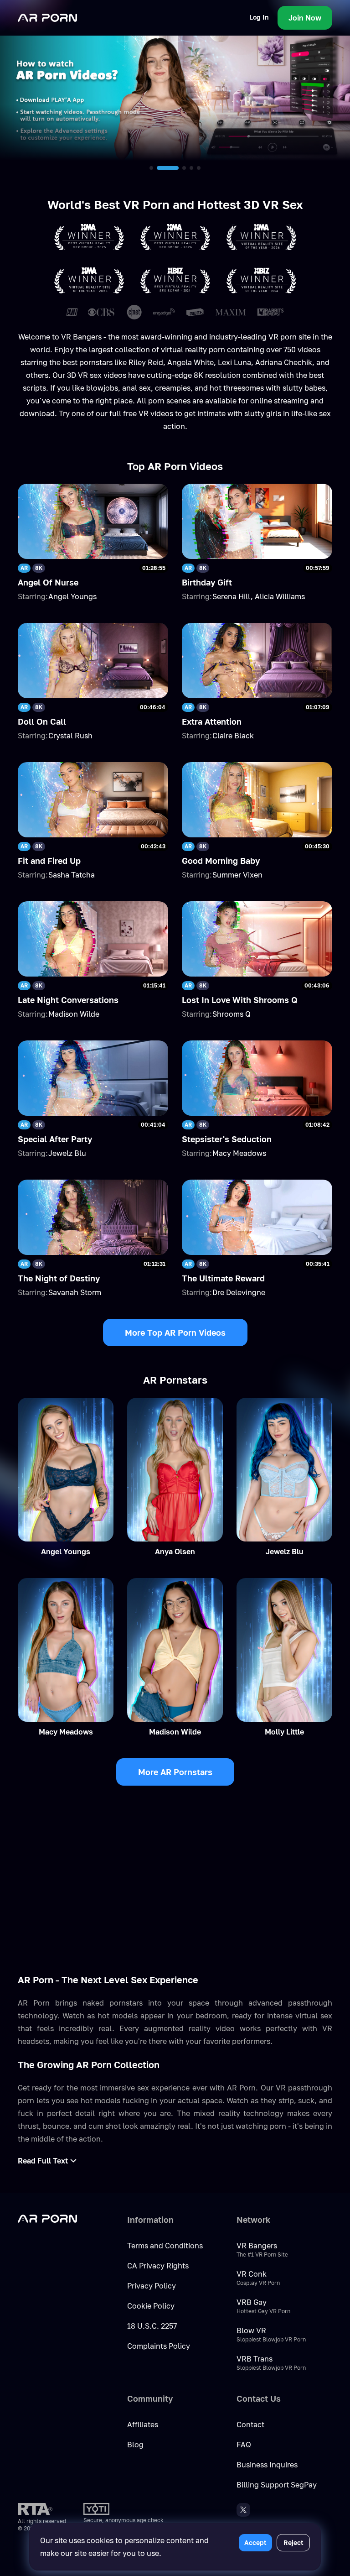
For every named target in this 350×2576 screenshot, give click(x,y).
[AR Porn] (47, 18)
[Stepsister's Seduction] (257, 1078)
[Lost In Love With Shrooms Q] (257, 939)
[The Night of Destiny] (93, 1217)
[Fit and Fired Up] (93, 800)
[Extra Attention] (257, 661)
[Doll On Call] (93, 661)
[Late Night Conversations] (93, 939)
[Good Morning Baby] (257, 800)
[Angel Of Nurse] (93, 521)
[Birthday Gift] (257, 521)
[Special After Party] (93, 1078)
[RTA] (35, 2509)
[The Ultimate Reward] (257, 1217)
